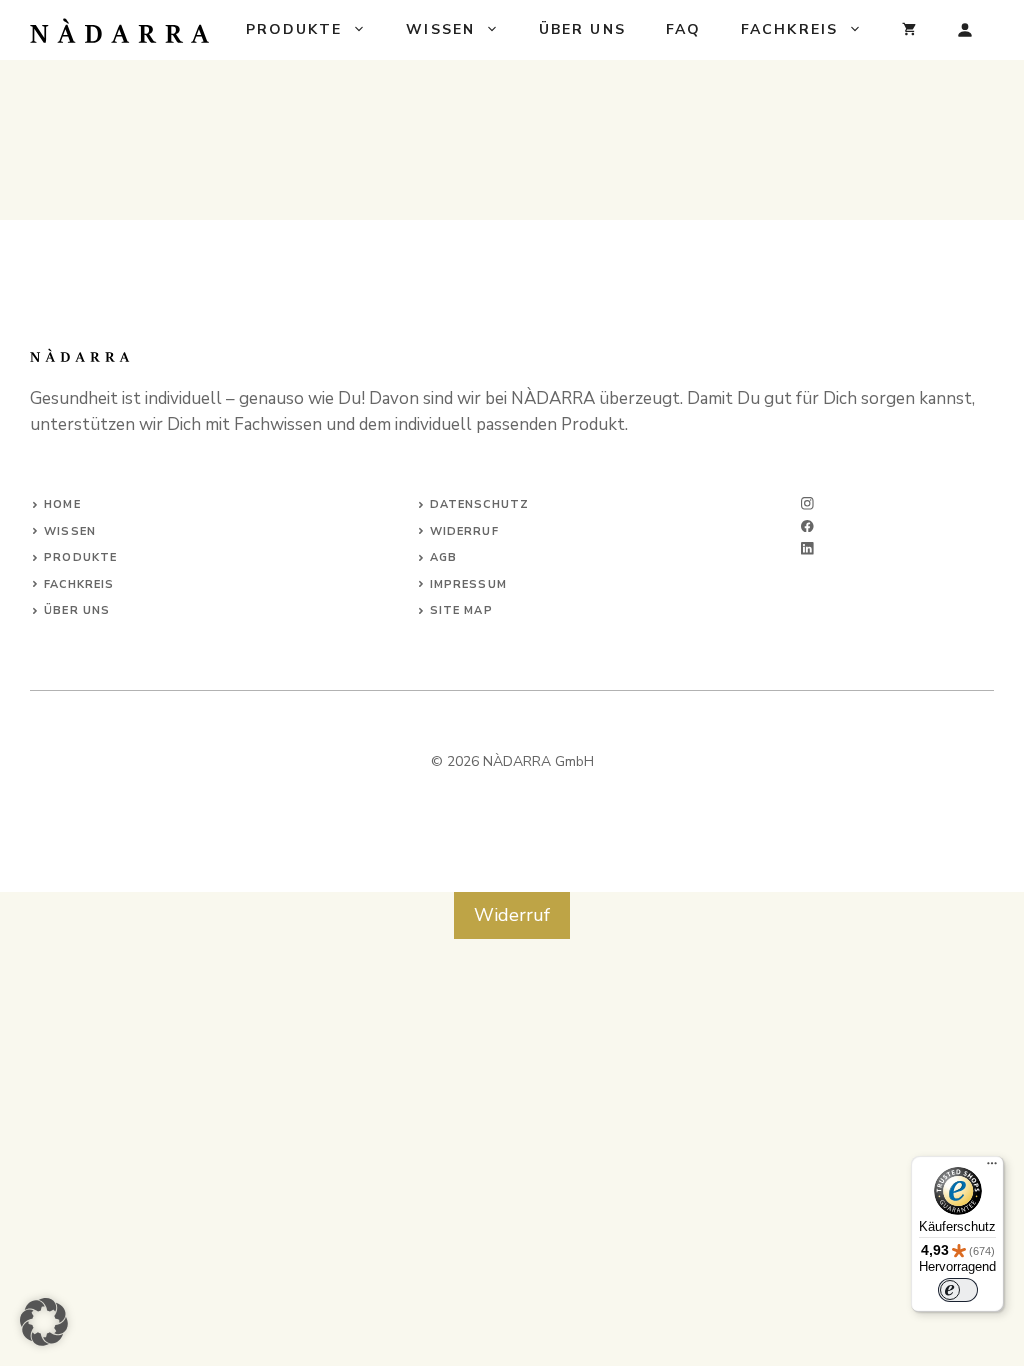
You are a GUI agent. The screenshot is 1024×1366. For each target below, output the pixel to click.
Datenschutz (479, 504)
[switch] (958, 1290)
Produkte (294, 29)
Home (62, 504)
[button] (44, 1322)
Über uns (582, 29)
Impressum (468, 584)
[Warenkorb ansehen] (909, 30)
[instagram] (807, 503)
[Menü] (992, 1168)
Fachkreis (789, 29)
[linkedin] (807, 548)
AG (439, 557)
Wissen (440, 29)
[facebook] (807, 526)
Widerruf (464, 531)
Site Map (461, 610)
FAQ (683, 29)
